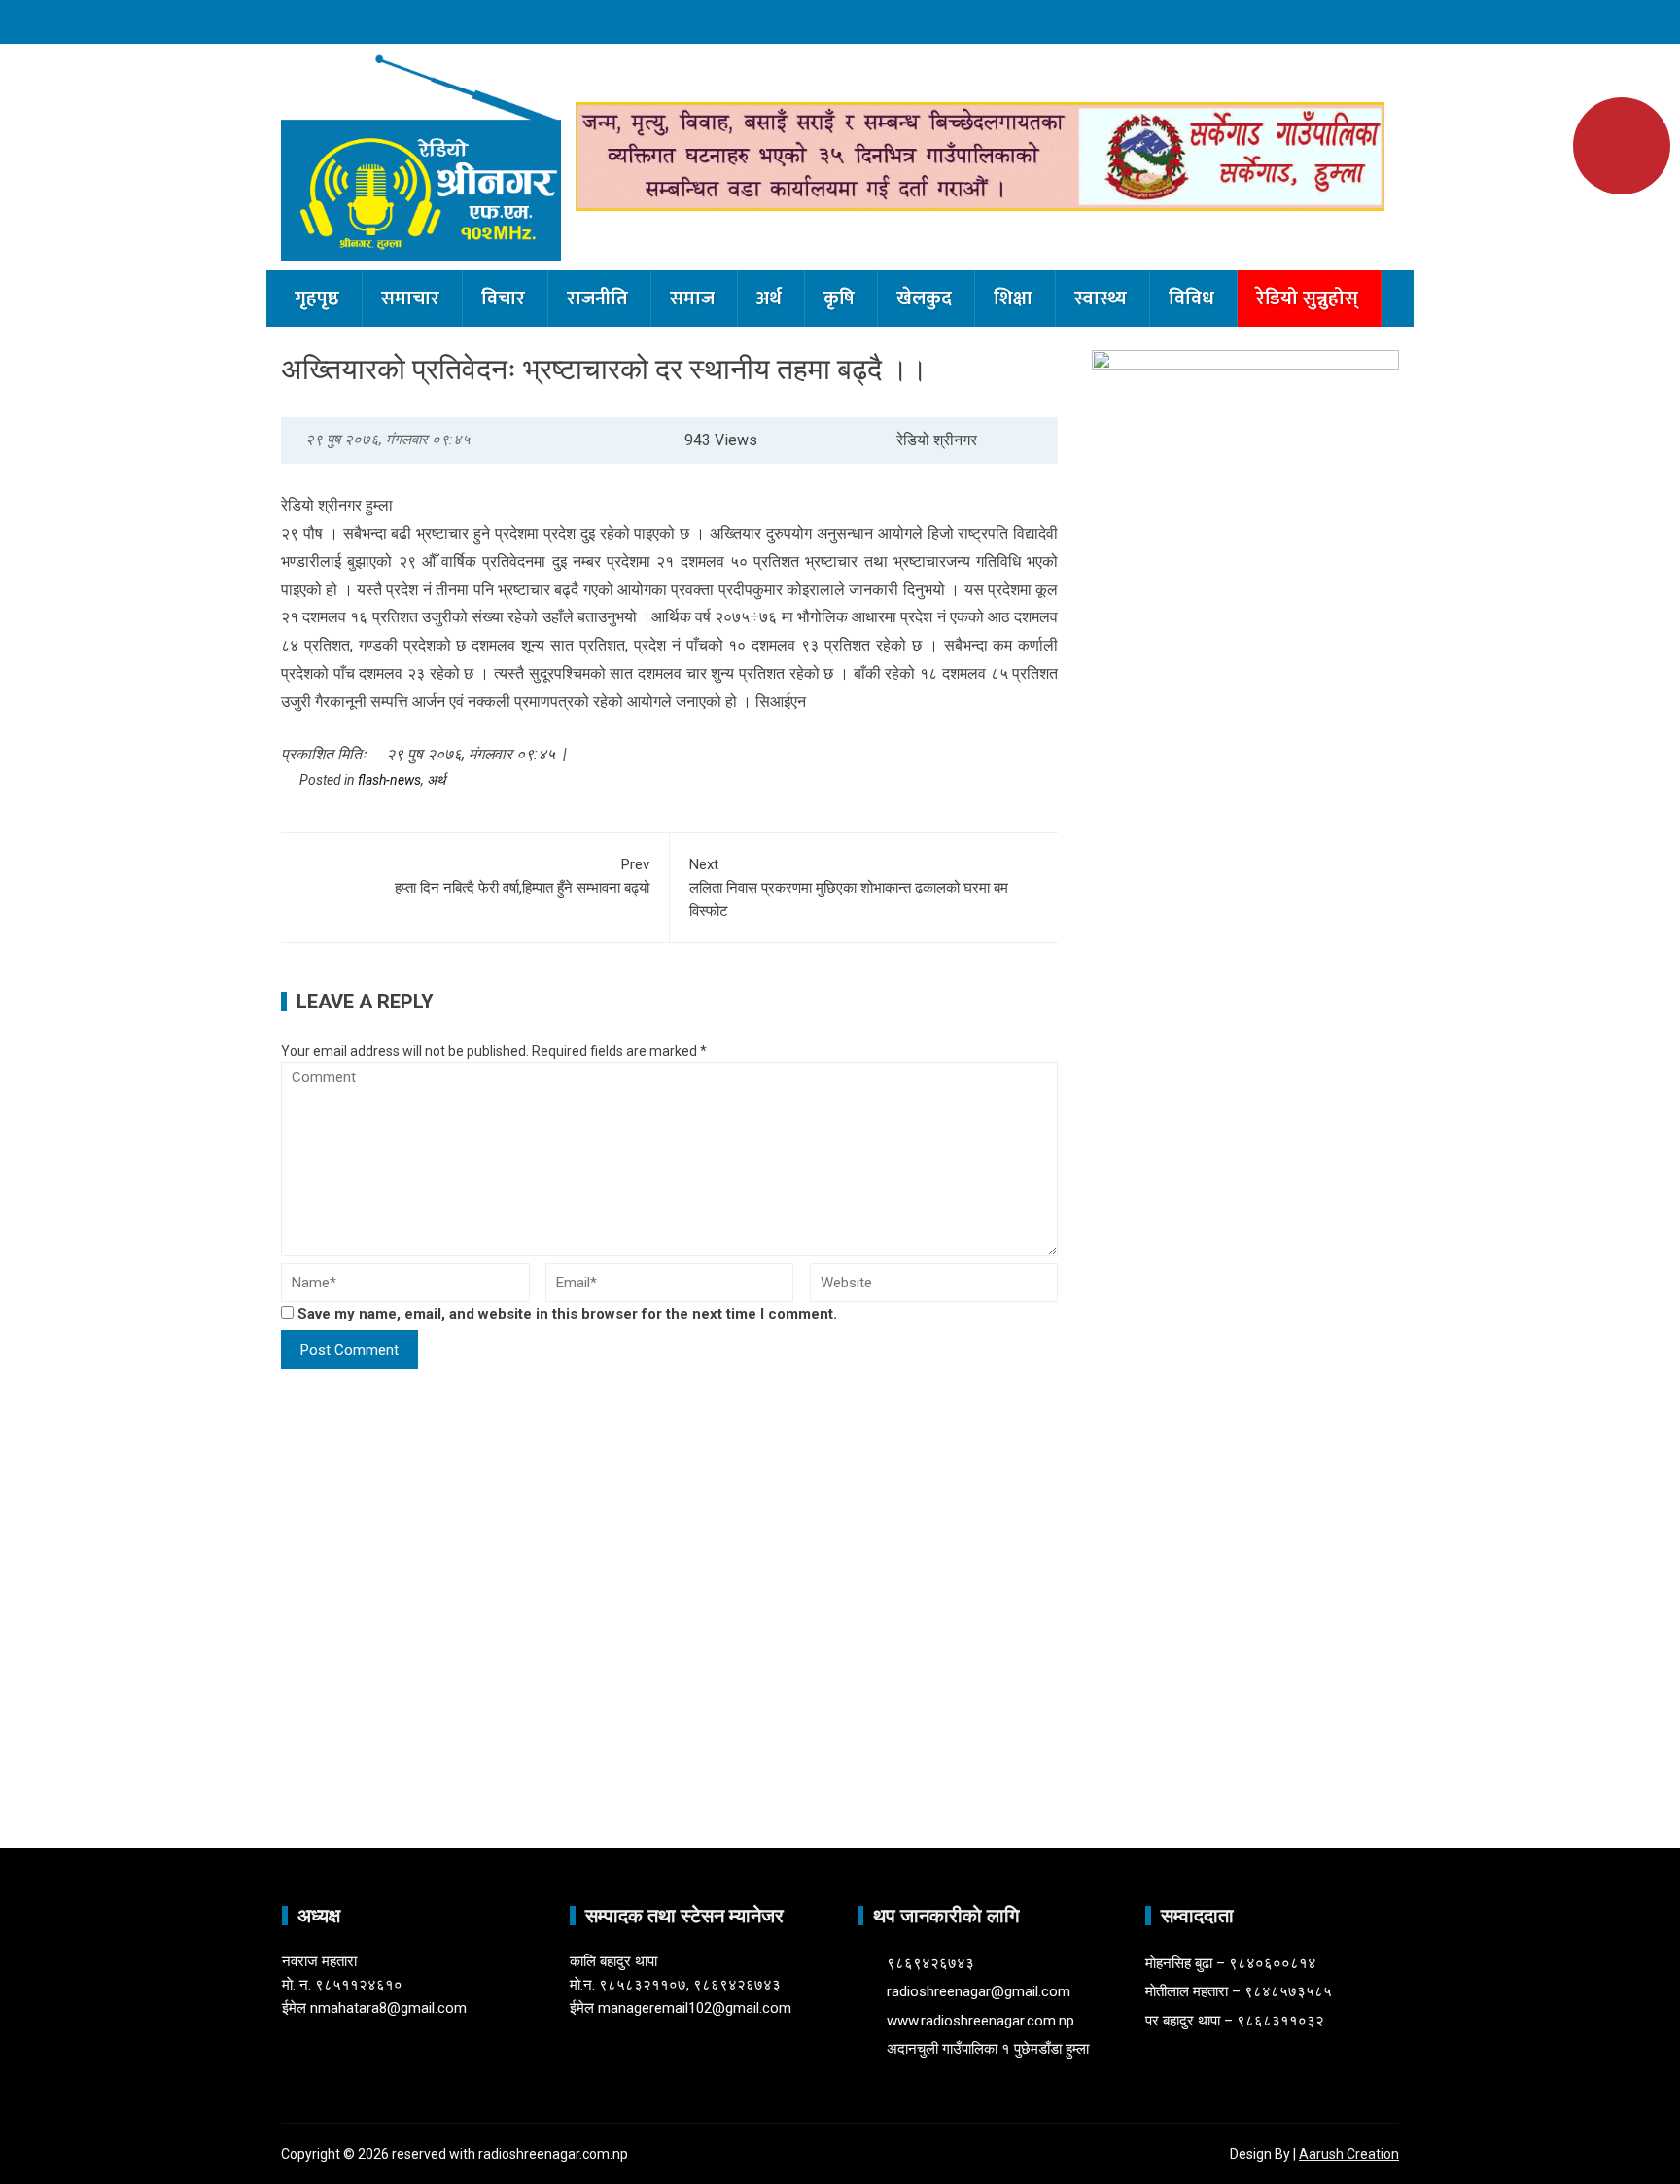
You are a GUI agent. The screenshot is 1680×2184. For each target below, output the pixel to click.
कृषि (839, 299)
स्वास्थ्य (1101, 299)
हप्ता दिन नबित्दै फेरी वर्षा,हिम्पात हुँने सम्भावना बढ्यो (522, 876)
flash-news (389, 780)
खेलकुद (924, 299)
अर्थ (769, 299)
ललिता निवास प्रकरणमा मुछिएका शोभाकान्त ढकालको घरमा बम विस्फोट (849, 888)
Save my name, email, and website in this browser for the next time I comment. (567, 1314)
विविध (1191, 299)
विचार (503, 299)
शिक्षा (1013, 299)
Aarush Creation (1349, 2154)
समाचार (410, 299)
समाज (692, 299)
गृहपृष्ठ (317, 299)
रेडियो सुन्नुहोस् (1307, 299)
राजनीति (597, 299)
